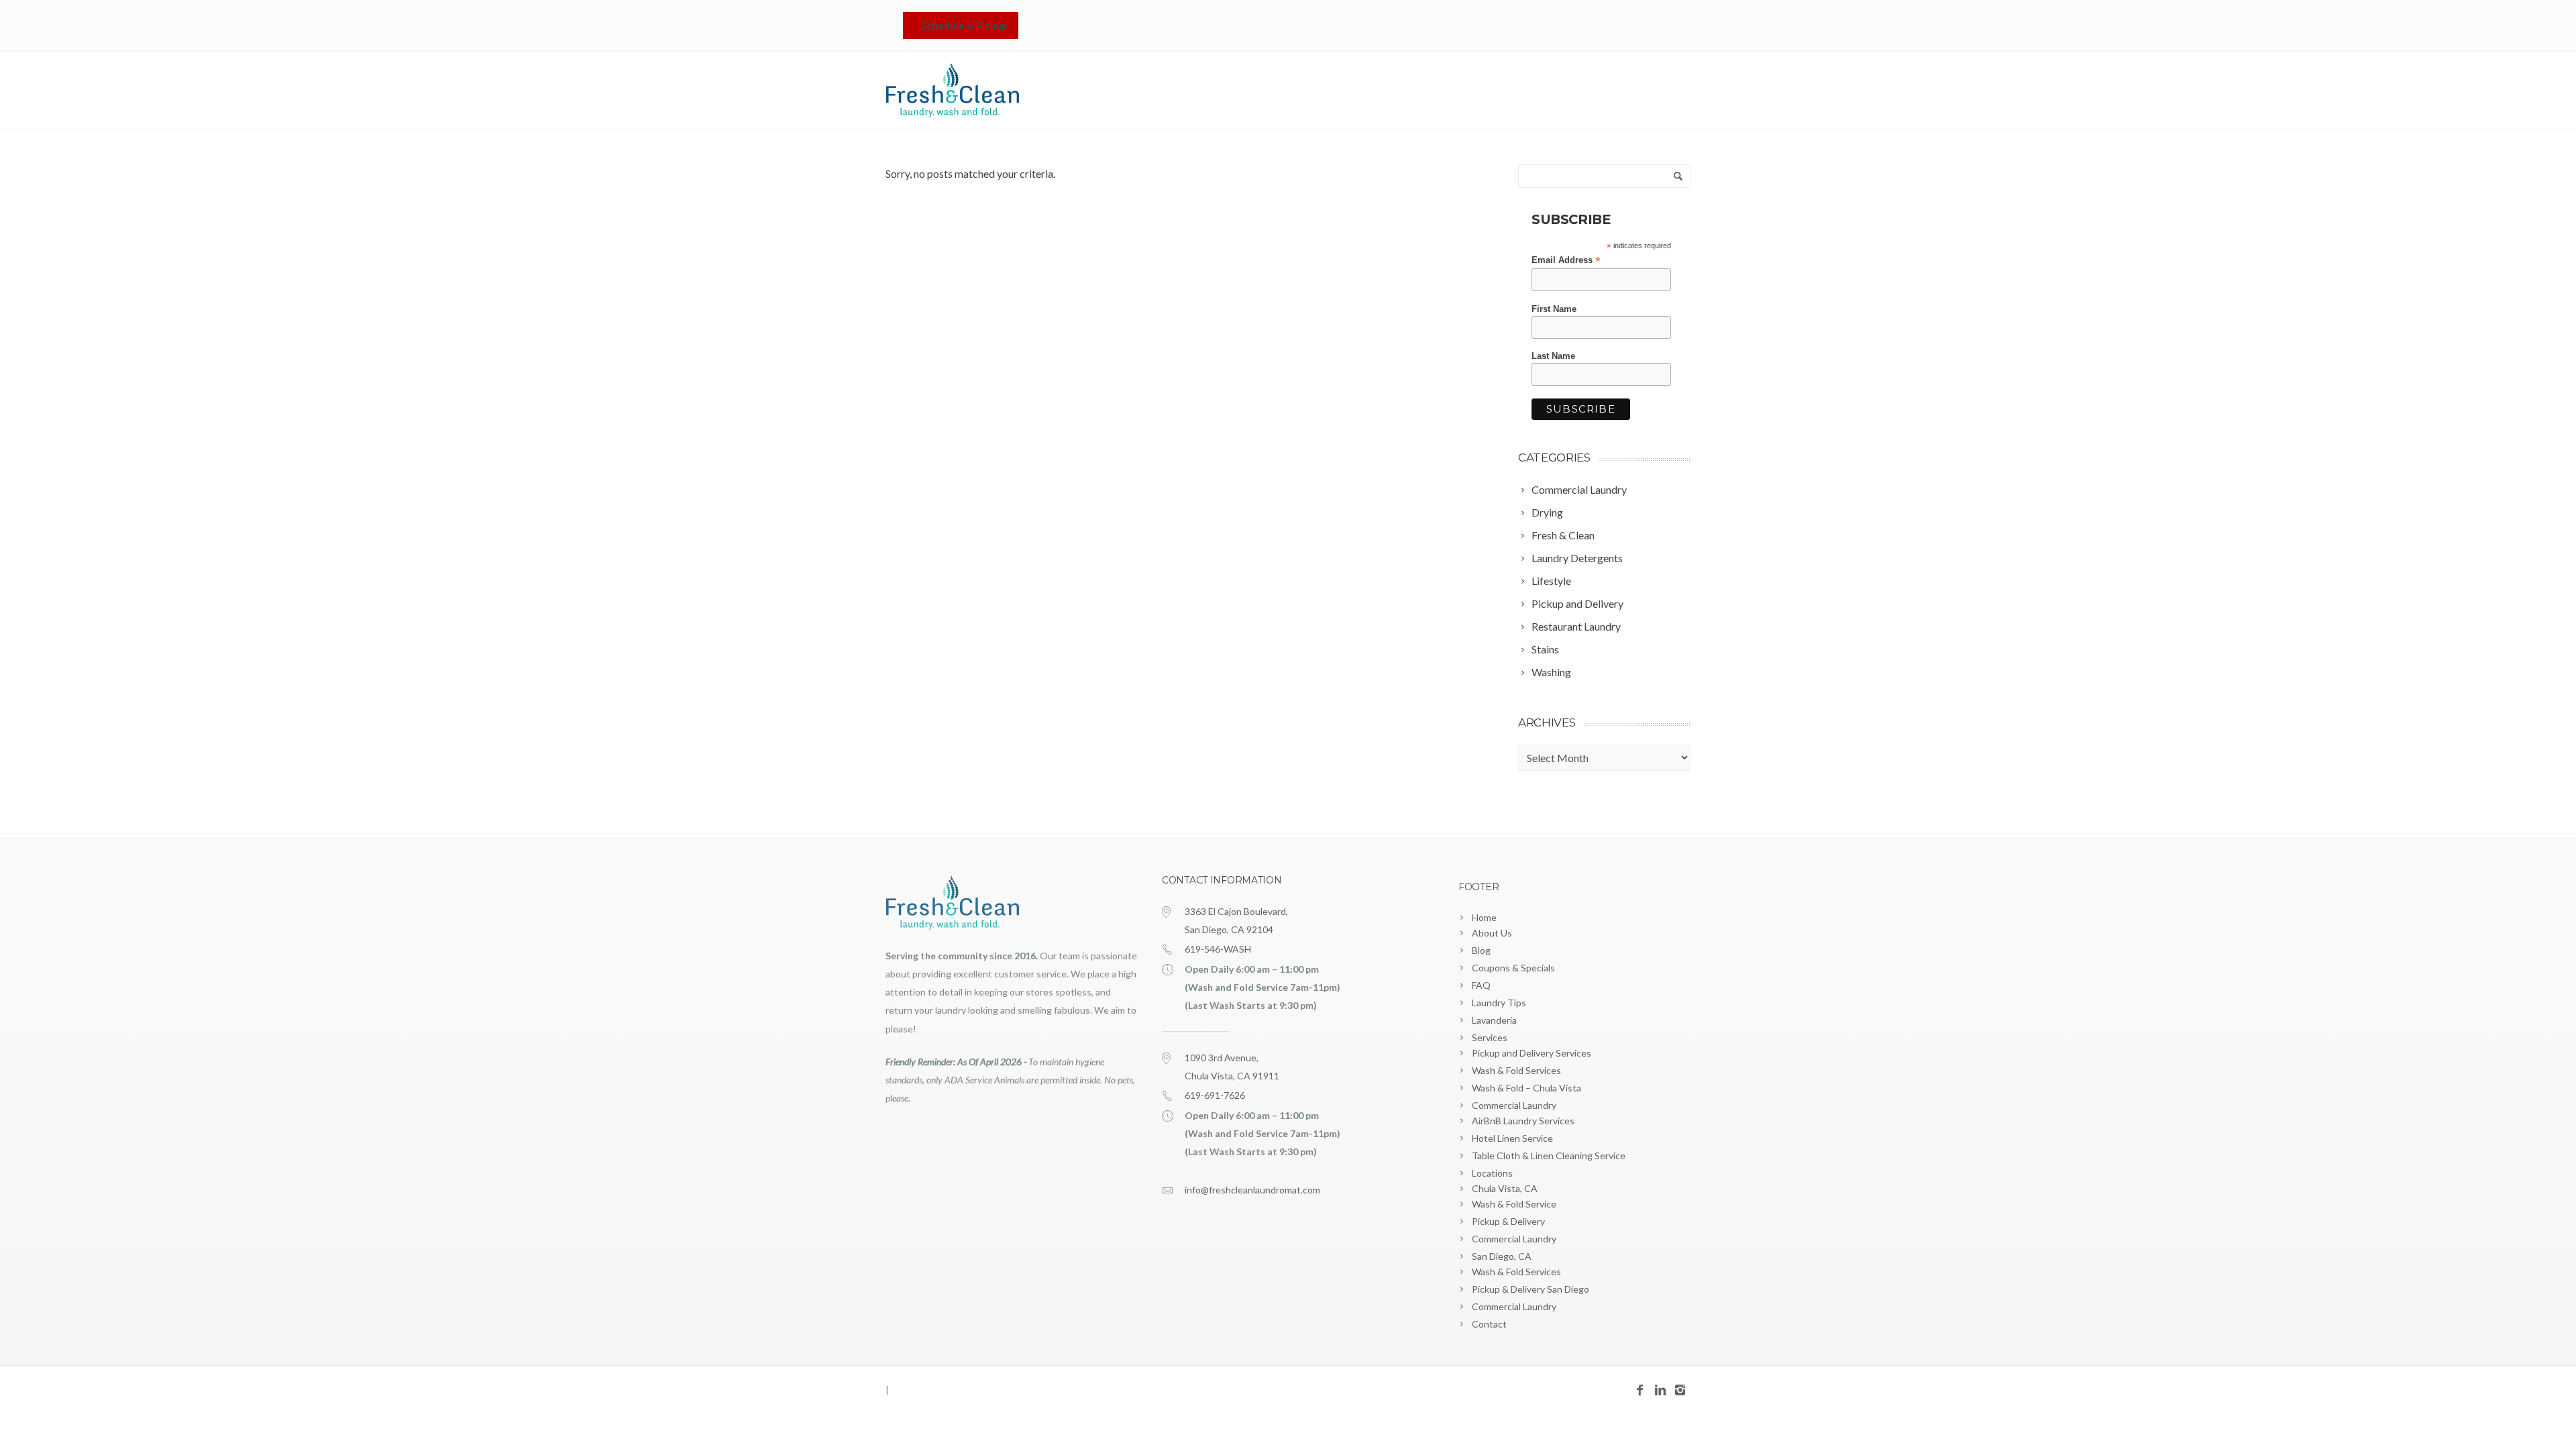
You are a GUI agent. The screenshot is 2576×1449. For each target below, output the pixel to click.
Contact (1660, 91)
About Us (1492, 933)
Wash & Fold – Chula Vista (1526, 1088)
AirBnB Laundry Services (1523, 1121)
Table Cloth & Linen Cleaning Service (1549, 1156)
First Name (1554, 309)
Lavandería (1428, 91)
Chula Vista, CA (1505, 1188)
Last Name (1553, 356)
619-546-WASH (1218, 949)
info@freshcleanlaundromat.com (1252, 1190)
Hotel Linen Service (1512, 1138)
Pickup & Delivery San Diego (1531, 1289)
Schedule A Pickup (964, 25)
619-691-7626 (1215, 1095)
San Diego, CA (1502, 1256)
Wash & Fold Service (1514, 1204)
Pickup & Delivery (1508, 1221)
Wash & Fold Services (1516, 1070)
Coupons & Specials (1513, 968)
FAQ (1481, 985)
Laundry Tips (1499, 1003)
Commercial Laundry (1514, 1105)
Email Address (1566, 260)
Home (1352, 91)
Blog (1481, 950)
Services (1499, 91)
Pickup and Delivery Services (1532, 1053)
